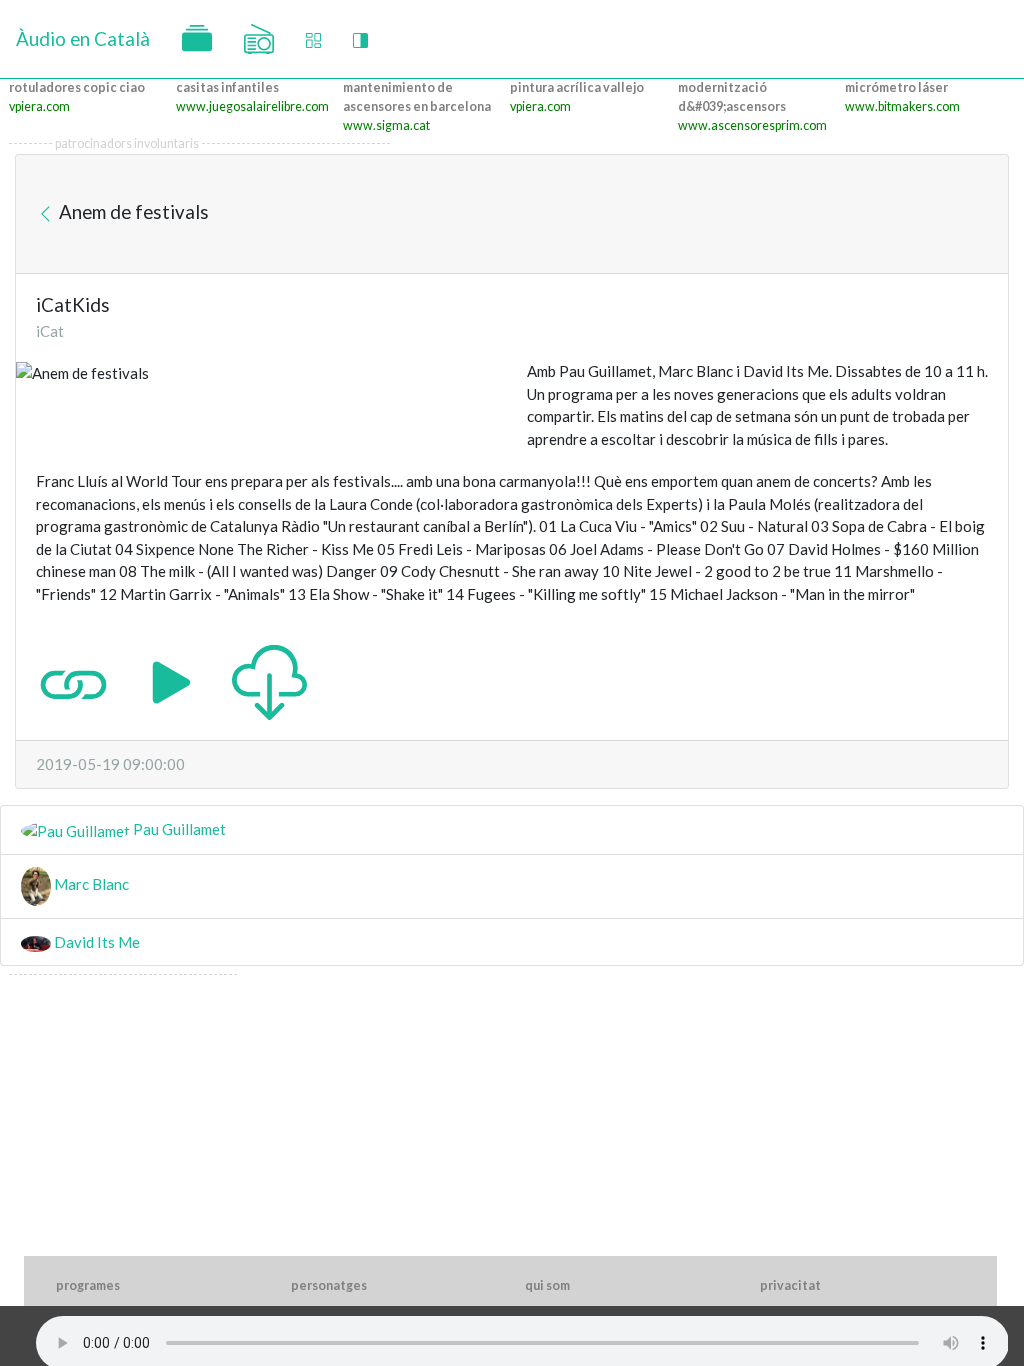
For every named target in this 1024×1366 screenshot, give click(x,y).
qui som (547, 1285)
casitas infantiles (227, 87)
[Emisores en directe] (259, 39)
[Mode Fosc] (360, 39)
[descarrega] (269, 681)
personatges (329, 1285)
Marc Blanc (90, 884)
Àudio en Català (83, 38)
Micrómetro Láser (896, 87)
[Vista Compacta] (313, 39)
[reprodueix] (171, 681)
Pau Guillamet (178, 829)
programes (88, 1285)
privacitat (790, 1285)
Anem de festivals (132, 211)
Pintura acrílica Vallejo (577, 87)
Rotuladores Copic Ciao (77, 87)
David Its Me (95, 942)
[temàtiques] (197, 39)
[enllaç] (73, 681)
